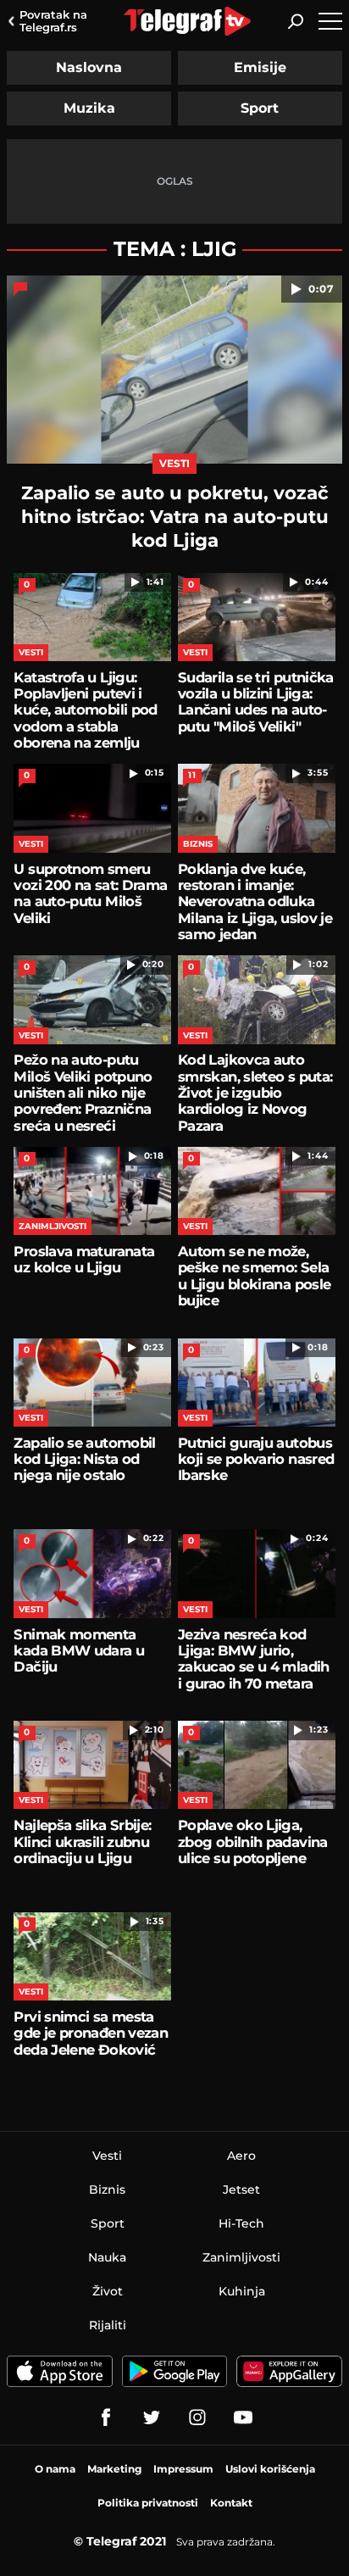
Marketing (114, 2469)
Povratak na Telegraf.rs (53, 21)
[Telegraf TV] (243, 2417)
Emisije (260, 67)
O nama (55, 2469)
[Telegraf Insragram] (197, 2417)
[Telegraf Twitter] (152, 2417)
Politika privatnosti (148, 2503)
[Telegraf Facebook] (106, 2417)
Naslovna (89, 67)
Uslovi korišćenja (270, 2469)
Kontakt (231, 2503)
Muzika (89, 108)
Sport (260, 108)
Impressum (183, 2469)
